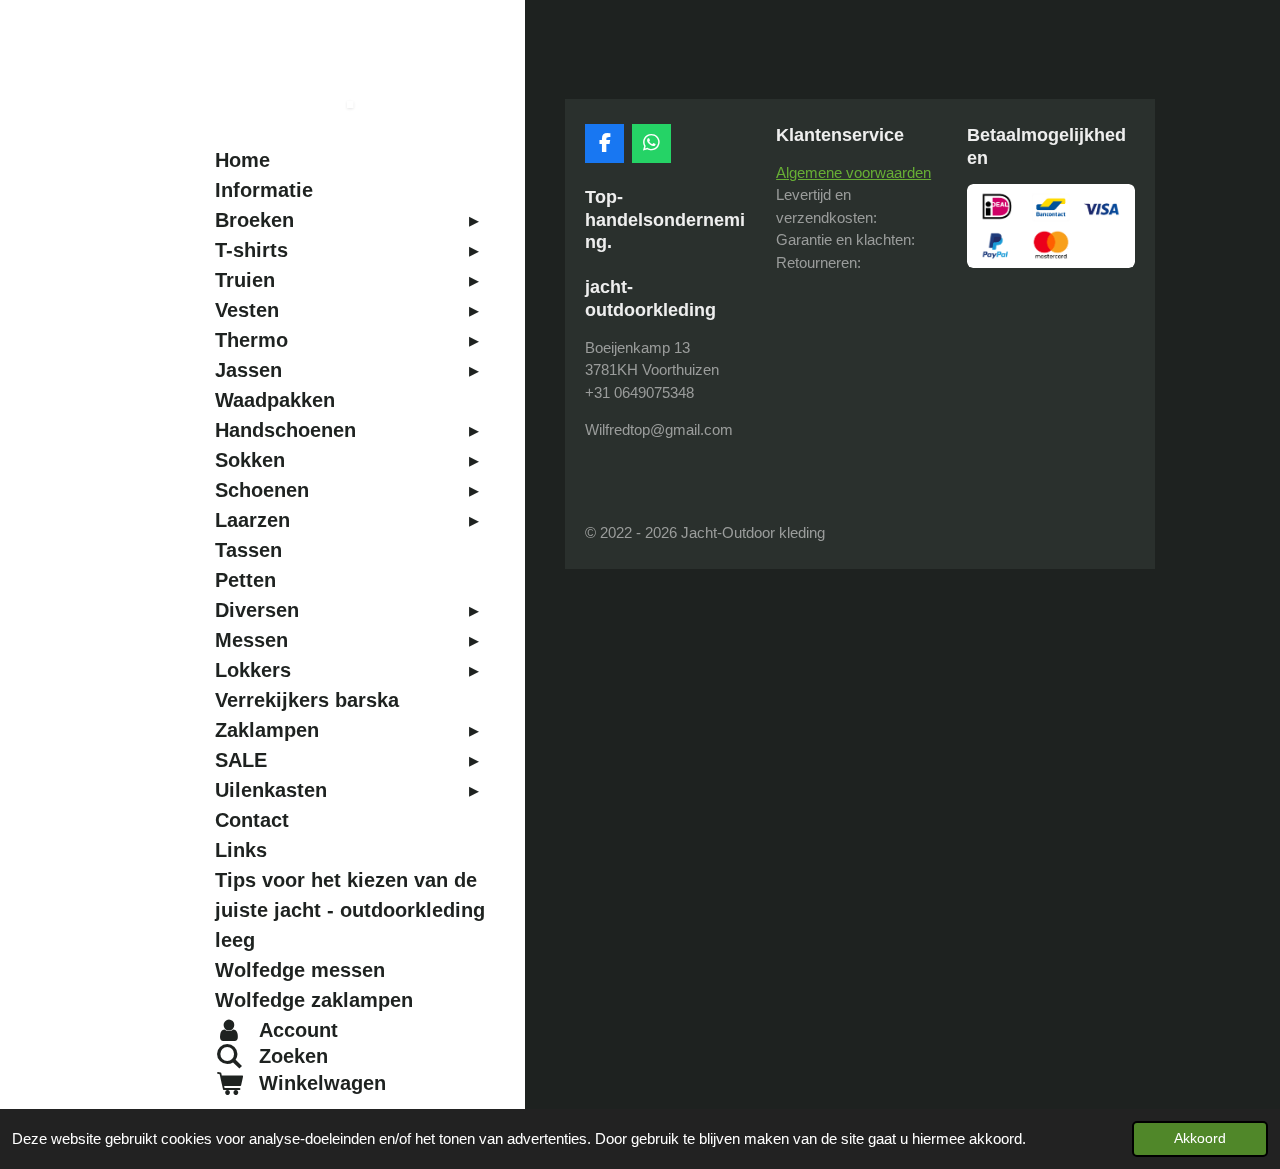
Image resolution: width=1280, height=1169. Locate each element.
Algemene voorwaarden (853, 172)
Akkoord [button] (1200, 1138)
